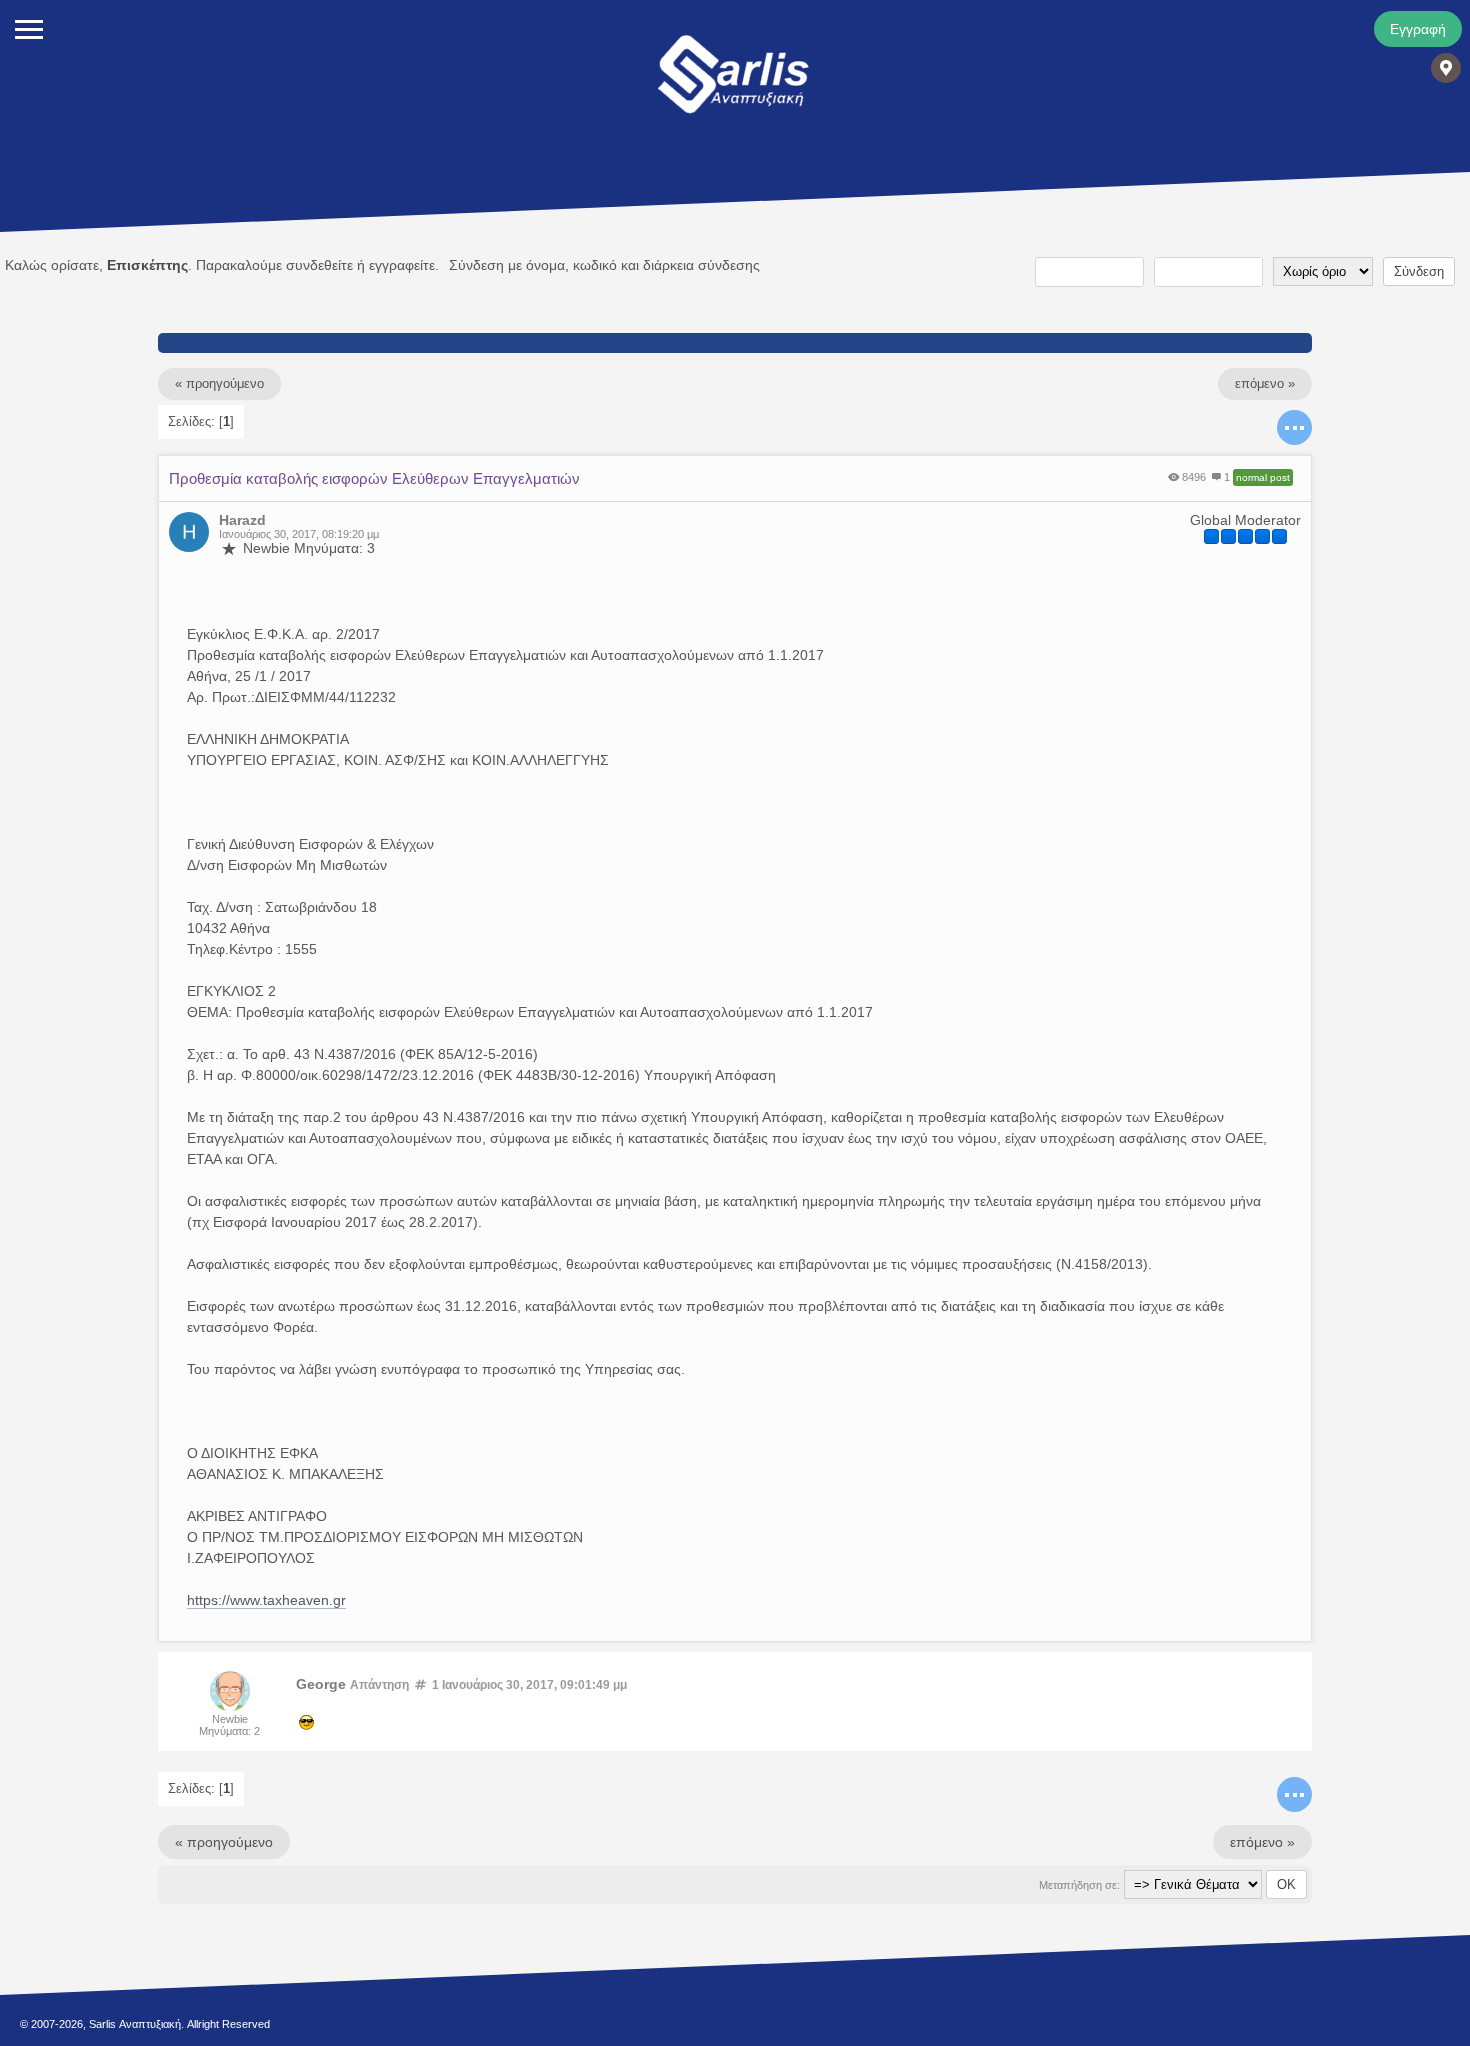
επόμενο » (1265, 384)
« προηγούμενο (219, 384)
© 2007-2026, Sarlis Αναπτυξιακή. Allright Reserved (145, 2024)
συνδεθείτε (319, 265)
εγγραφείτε (402, 265)
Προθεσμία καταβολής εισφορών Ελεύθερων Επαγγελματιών (374, 478)
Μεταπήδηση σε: (1079, 1885)
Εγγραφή (1418, 29)
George (321, 1684)
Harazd (242, 520)
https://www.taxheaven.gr (266, 1600)
